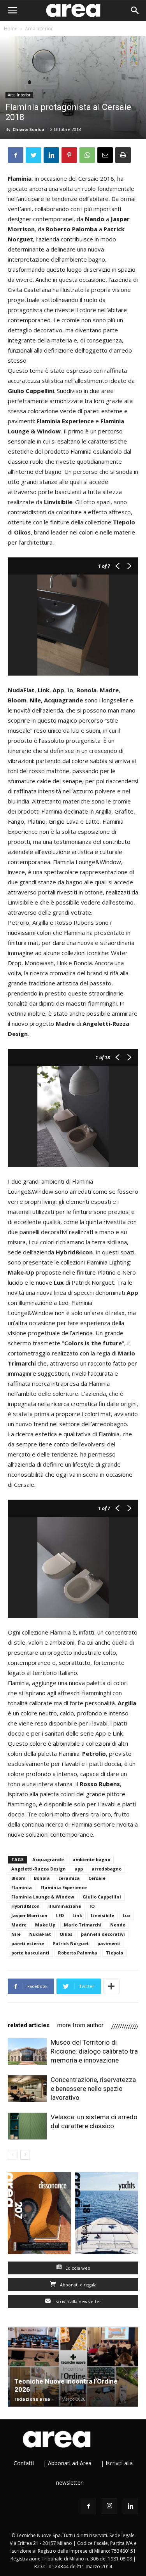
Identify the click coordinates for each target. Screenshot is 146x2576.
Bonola (42, 1878)
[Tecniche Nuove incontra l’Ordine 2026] (73, 2367)
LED (60, 1915)
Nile (16, 1934)
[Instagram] (109, 2506)
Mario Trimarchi (83, 1925)
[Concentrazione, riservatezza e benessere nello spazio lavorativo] (27, 2089)
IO (92, 1906)
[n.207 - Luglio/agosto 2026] (40, 2215)
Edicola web (77, 2268)
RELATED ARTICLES (29, 2025)
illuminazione (65, 1906)
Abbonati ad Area (70, 2463)
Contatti (24, 2463)
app (79, 1869)
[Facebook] (88, 2506)
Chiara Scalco (28, 129)
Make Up (45, 1925)
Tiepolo (114, 1953)
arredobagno (106, 1869)
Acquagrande (48, 1859)
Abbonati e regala (78, 2285)
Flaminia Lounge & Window (43, 1897)
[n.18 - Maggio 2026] (107, 2215)
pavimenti (109, 1943)
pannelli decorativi (103, 1934)
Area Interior (39, 29)
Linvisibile (102, 1915)
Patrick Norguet (71, 1943)
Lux (127, 1915)
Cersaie (97, 1878)
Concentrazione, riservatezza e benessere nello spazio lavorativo (93, 2089)
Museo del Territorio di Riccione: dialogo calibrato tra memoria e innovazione (94, 2051)
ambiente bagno (91, 1859)
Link (77, 1915)
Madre (19, 1925)
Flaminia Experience (64, 1887)
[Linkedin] (130, 2506)
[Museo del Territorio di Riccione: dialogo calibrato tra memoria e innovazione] (27, 2051)
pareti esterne (28, 1943)
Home (11, 29)
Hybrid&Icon (26, 1906)
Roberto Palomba (78, 1953)
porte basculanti (30, 1953)
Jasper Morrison (29, 1915)
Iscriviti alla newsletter (77, 2301)
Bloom (18, 1878)
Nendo (118, 1925)
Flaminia (22, 1887)
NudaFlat (40, 1934)
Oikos (66, 1934)
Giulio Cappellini (102, 1897)
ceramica (69, 1878)
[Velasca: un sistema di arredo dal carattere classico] (27, 2126)
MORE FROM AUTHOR (80, 2025)
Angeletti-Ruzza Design (39, 1869)
